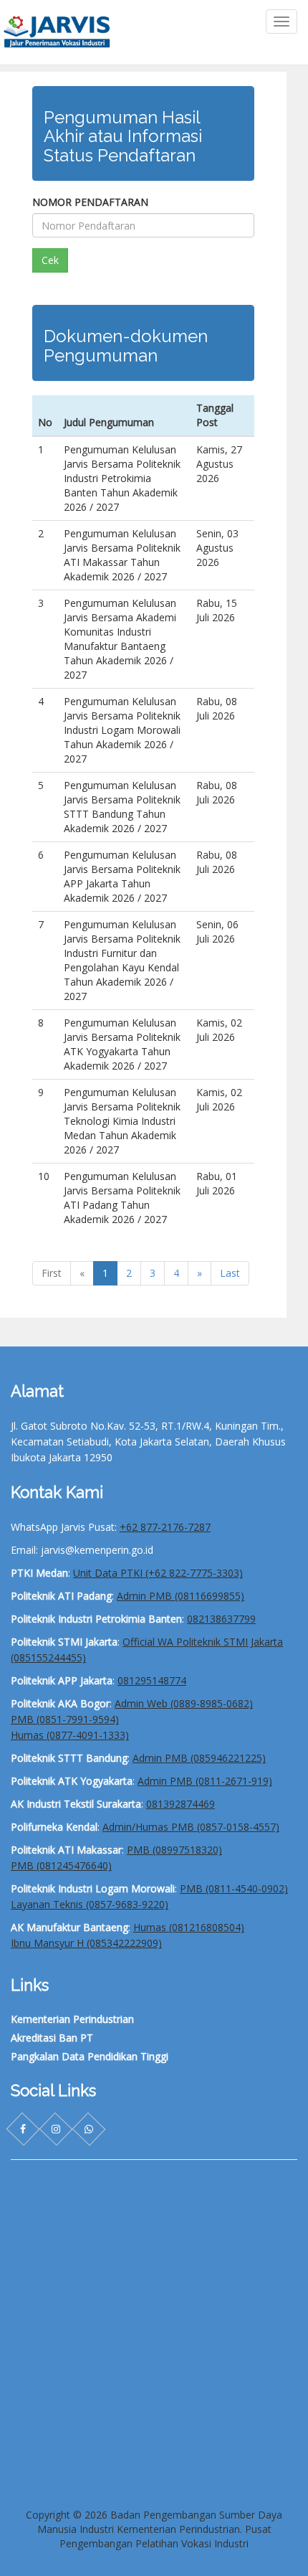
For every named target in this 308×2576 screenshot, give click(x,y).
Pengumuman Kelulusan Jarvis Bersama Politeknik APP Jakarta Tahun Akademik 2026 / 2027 (122, 876)
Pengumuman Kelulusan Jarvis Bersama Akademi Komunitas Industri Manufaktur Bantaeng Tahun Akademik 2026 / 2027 (120, 639)
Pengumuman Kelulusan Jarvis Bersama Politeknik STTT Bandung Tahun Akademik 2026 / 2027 (122, 807)
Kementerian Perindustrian (72, 2019)
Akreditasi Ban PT (52, 2038)
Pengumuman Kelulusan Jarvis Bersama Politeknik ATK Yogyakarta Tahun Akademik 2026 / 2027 (122, 1044)
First (52, 1273)
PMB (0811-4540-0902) (234, 1888)
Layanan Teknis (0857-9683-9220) (90, 1904)
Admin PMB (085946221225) (199, 1758)
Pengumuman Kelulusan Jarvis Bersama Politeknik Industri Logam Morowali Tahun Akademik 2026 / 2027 (122, 730)
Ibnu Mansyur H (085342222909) (86, 1943)
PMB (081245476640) (61, 1865)
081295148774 (152, 1680)
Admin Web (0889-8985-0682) (184, 1703)
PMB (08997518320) (174, 1850)
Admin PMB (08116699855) (181, 1596)
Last (230, 1273)
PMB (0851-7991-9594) (65, 1719)
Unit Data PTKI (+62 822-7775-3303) (158, 1573)
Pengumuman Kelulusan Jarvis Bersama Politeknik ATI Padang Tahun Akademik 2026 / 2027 (122, 1198)
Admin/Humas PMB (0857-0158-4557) (191, 1827)
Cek (50, 260)
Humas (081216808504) (189, 1927)
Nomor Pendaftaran (90, 202)
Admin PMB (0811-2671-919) (205, 1781)
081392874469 (181, 1804)
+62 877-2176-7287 (165, 1527)
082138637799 (221, 1619)
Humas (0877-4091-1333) (70, 1735)
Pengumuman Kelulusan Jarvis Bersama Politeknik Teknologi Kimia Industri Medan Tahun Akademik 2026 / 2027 (122, 1121)
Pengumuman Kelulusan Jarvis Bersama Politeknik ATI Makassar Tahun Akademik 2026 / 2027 (122, 555)
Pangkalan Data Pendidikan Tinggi (90, 2056)
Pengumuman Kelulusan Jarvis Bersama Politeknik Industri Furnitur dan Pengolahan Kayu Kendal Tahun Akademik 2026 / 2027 (122, 960)
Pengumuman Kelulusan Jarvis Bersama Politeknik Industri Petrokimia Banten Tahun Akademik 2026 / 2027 (122, 478)
